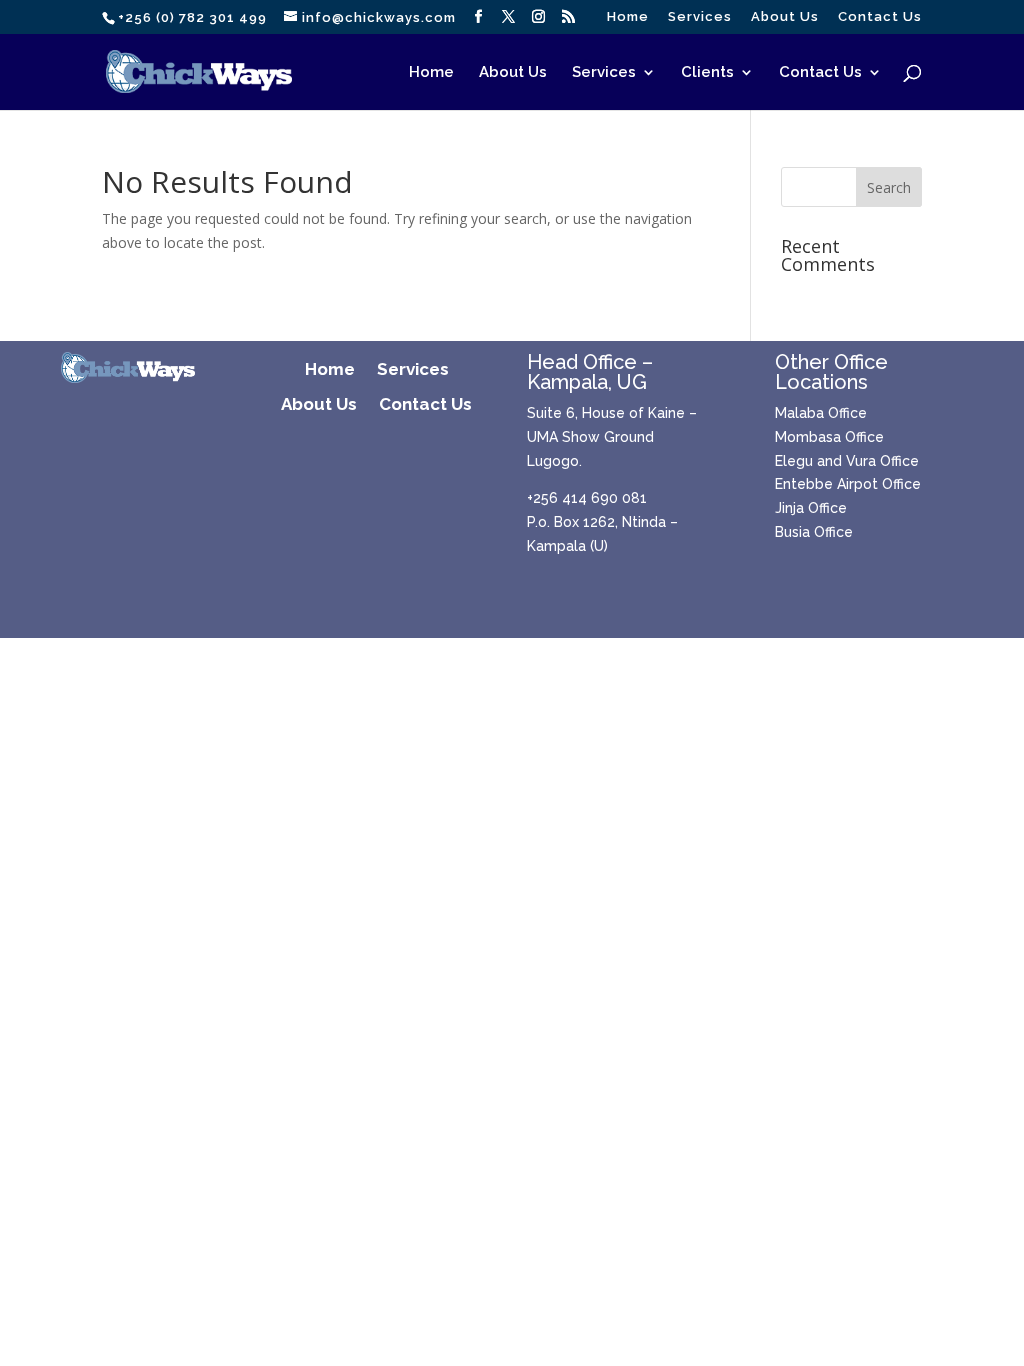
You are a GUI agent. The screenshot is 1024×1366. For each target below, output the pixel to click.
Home (628, 17)
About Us (785, 17)
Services (700, 17)
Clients (707, 73)
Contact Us (880, 17)
